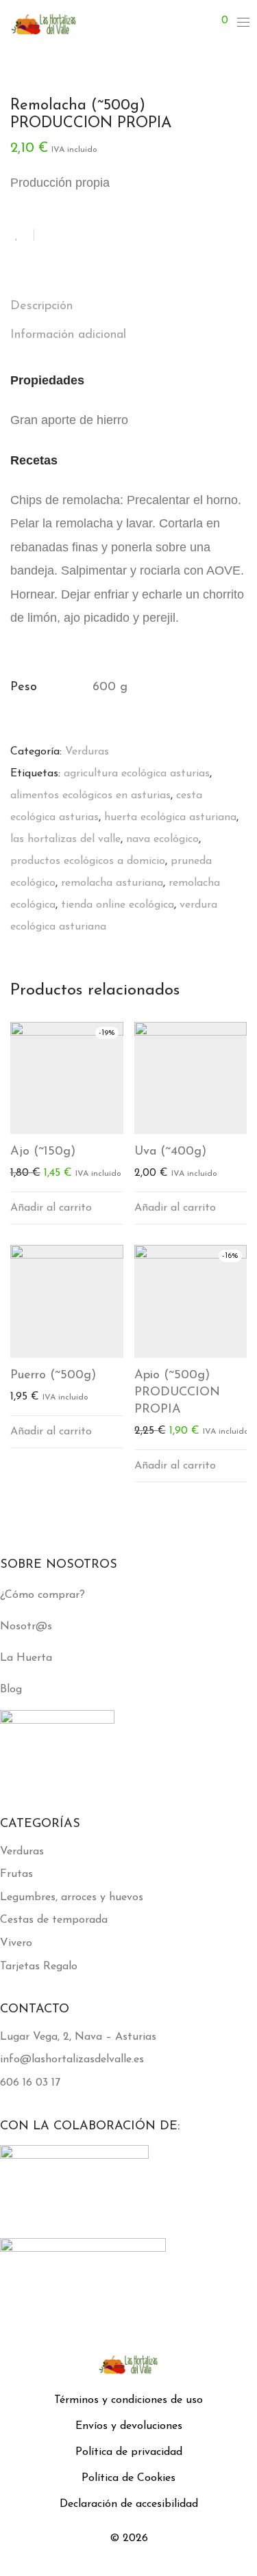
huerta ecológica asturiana (170, 817)
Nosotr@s (26, 1627)
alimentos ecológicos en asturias (90, 796)
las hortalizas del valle (65, 839)
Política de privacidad (129, 2452)
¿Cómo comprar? (42, 1595)
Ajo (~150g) (43, 1152)
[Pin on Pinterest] (89, 236)
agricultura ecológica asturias (137, 774)
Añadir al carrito (51, 1208)
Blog (11, 1690)
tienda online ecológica (118, 905)
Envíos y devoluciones (129, 2426)
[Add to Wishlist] (22, 235)
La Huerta (26, 1658)
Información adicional (68, 335)
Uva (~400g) (170, 1152)
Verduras (87, 752)
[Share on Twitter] (69, 236)
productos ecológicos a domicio (88, 861)
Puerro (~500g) (53, 1376)
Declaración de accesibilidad (129, 2504)
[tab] (128, 307)
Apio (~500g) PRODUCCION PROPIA (177, 1393)
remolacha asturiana (112, 883)
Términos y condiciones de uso (128, 2400)
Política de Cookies (128, 2478)
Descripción (41, 306)
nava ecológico (162, 839)
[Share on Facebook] (49, 236)
